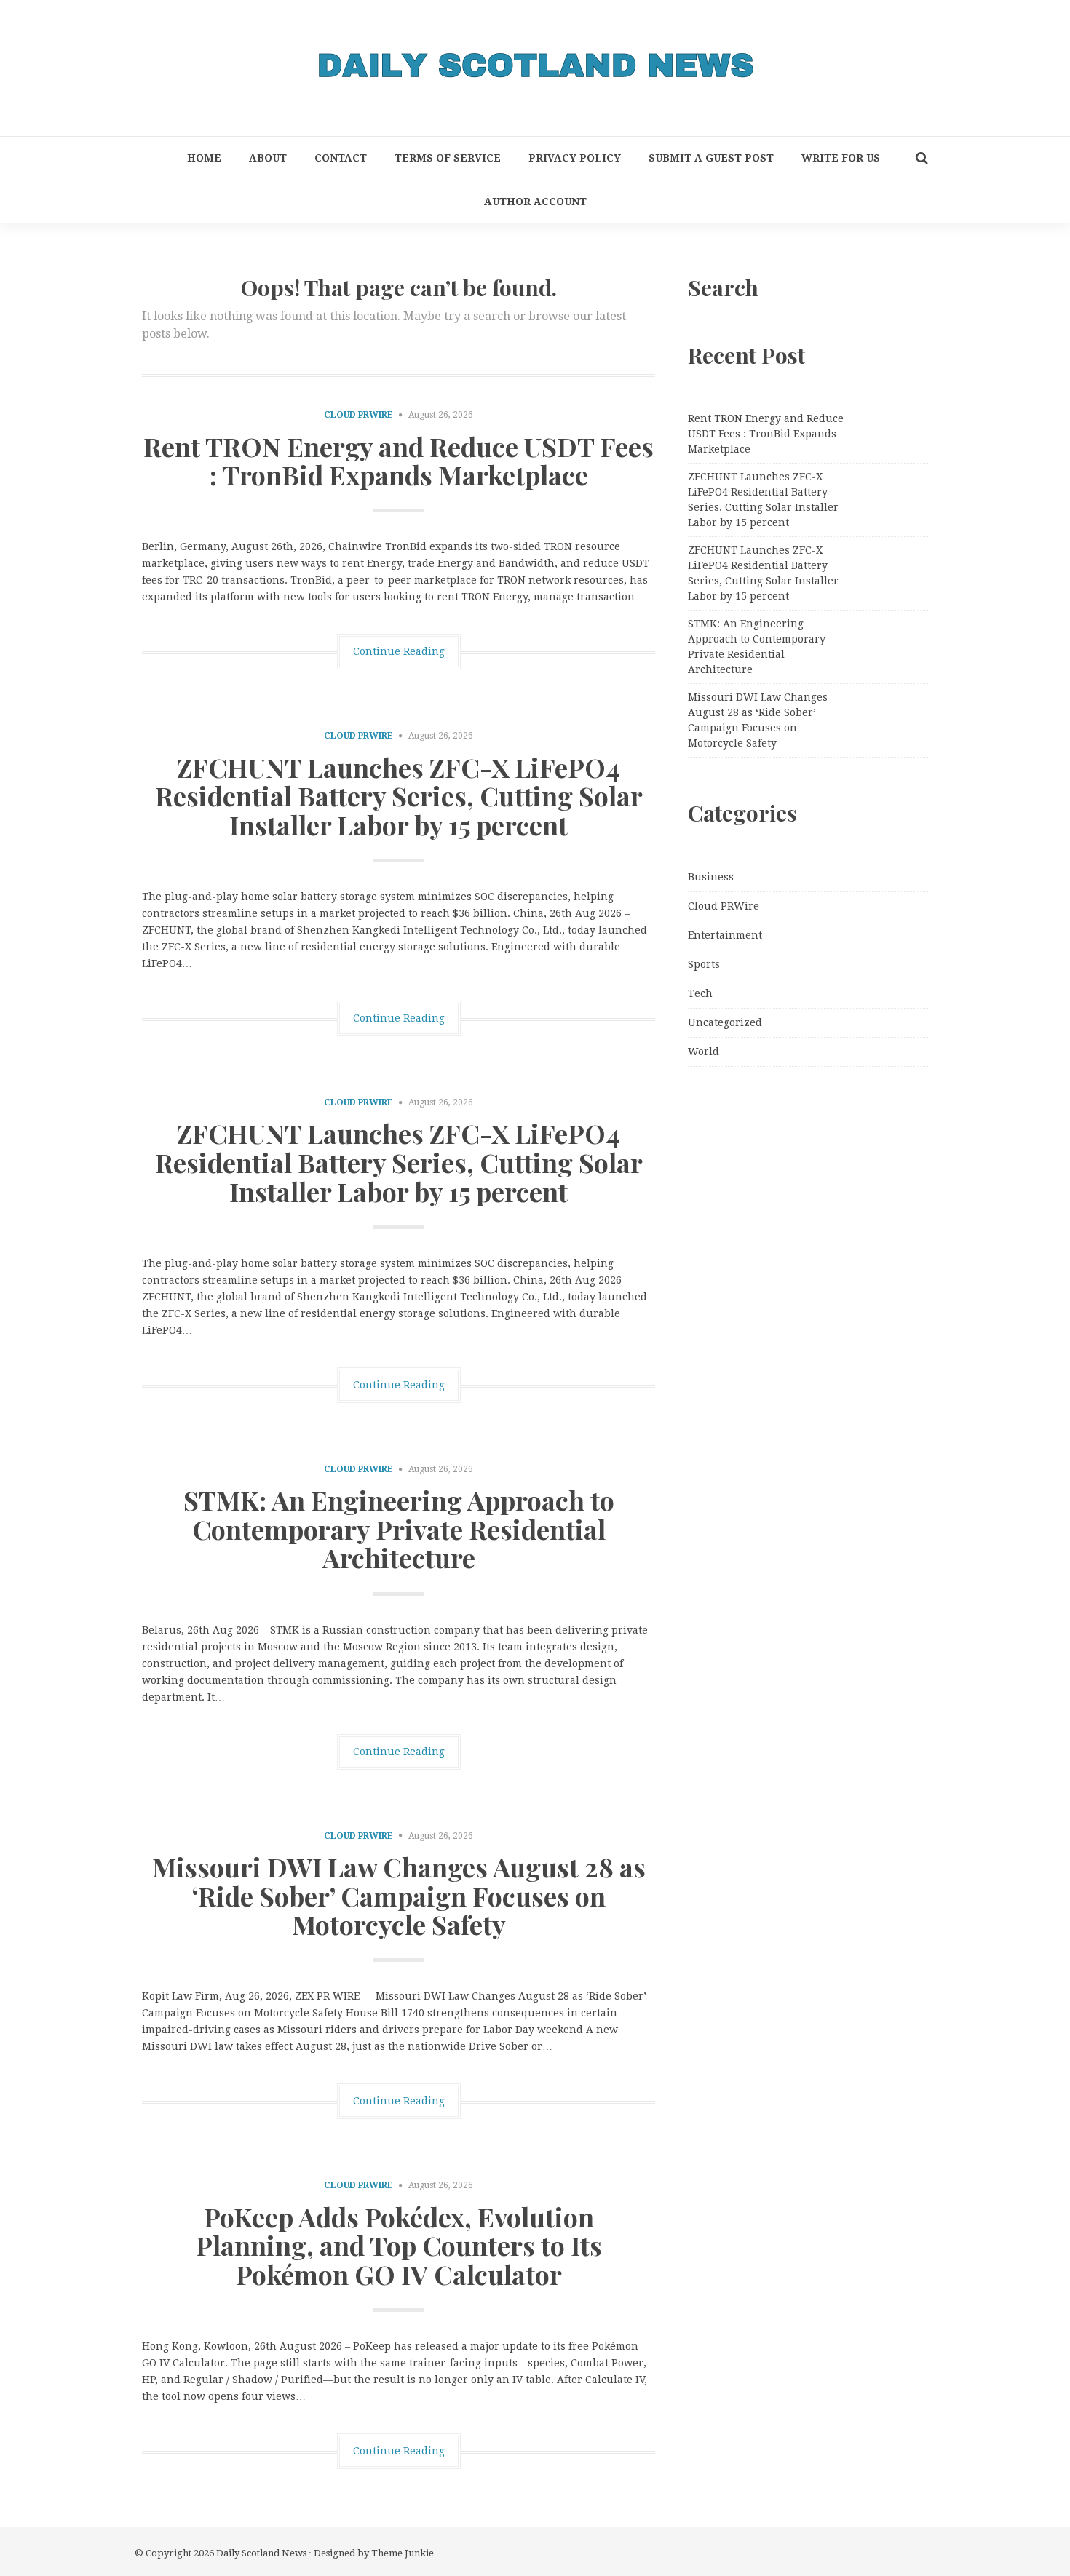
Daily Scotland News (261, 2553)
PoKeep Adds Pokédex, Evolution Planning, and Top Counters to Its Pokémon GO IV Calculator (399, 2245)
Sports (704, 964)
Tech (700, 993)
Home (204, 158)
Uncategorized (725, 1022)
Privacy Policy (575, 158)
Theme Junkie (403, 2553)
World (704, 1052)
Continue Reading (399, 651)
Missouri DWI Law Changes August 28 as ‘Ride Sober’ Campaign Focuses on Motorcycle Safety (399, 1895)
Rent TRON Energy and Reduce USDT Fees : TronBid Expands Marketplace (399, 461)
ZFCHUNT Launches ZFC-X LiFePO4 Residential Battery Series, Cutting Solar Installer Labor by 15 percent (399, 796)
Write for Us (841, 158)
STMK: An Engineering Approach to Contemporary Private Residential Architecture (399, 1528)
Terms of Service (448, 158)
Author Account (535, 202)
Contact (341, 158)
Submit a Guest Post (711, 158)
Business (711, 877)
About (268, 158)
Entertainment (725, 935)
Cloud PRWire (358, 415)
